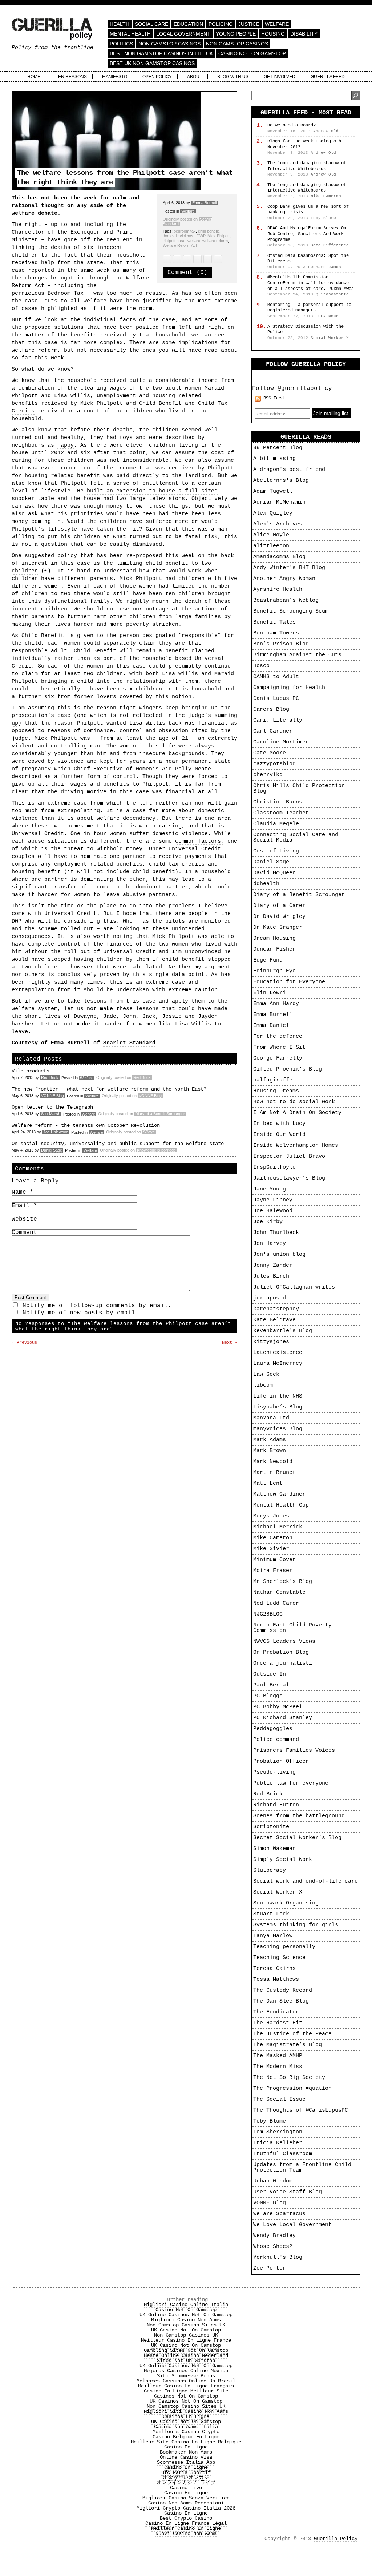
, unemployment (115, 396)
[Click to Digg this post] (218, 259)
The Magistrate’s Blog (288, 2045)
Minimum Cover (274, 1560)
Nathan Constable (279, 1593)
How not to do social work (294, 1102)
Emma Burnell (204, 203)
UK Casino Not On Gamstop (186, 2330)
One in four (90, 834)
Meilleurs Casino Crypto (186, 2432)
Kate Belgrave (274, 1320)
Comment (24, 1233)
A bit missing (274, 459)
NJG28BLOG (268, 1614)
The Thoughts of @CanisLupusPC (301, 2110)
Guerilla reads (306, 437)
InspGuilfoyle (274, 1167)
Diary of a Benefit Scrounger (160, 1114)
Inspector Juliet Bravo (289, 1156)
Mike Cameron (273, 1538)
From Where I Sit (279, 1047)
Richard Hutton (276, 1805)
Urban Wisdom (273, 2181)
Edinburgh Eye (274, 971)
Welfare (277, 24)
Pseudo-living (274, 1772)
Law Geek (266, 1374)
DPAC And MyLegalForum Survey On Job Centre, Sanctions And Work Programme (307, 234)
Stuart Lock (271, 1914)
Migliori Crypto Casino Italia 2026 (186, 2508)
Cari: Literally (278, 720)
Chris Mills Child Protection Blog (299, 789)
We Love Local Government (292, 2225)
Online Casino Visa (186, 2457)
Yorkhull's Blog (278, 2257)
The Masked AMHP (278, 2056)
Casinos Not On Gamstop (186, 2396)
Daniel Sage (52, 1150)
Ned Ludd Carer (276, 1603)
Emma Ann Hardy (276, 1004)
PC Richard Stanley (283, 1718)
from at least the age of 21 (144, 739)
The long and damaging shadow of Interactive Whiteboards (307, 166)
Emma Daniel (271, 1026)
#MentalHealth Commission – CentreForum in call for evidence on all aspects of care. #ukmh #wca (311, 283)
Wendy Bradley (274, 2236)
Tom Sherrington (278, 2132)
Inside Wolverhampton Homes (296, 1146)
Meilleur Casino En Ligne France (186, 2340)
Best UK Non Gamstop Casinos (152, 63)
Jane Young (270, 1189)
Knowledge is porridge (156, 1150)
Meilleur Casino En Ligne (186, 2528)
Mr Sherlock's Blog (283, 1582)
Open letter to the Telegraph (52, 1107)
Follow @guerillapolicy (292, 388)
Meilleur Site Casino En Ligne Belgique (186, 2442)
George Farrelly (278, 1058)
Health (120, 24)
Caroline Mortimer (281, 742)
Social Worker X (278, 1892)
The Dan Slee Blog (281, 2001)
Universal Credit (38, 834)
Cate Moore (270, 753)
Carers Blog (271, 709)
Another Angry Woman (284, 579)
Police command (276, 1740)
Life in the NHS (278, 1396)
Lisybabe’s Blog (278, 1407)
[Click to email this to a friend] (187, 259)
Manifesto (115, 77)
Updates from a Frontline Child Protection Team (302, 2168)
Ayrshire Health (278, 590)
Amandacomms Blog (279, 557)
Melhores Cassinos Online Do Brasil (186, 2381)
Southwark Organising (286, 1903)
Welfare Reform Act (180, 245)
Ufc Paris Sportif (186, 2472)
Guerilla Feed (328, 77)
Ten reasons (71, 77)
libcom (263, 1385)
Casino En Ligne (186, 2447)
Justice (249, 24)
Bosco (261, 666)
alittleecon (271, 546)
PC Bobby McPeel (278, 1707)
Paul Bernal (271, 1685)
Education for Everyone (289, 982)
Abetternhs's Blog (281, 481)
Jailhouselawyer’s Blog (289, 1178)
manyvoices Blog (278, 1429)
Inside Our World (279, 1135)
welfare (194, 241)
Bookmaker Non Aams (186, 2452)
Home (34, 77)
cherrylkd (268, 775)
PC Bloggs (268, 1696)
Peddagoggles (273, 1729)
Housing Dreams (276, 1091)
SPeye (149, 1132)
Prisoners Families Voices (294, 1751)
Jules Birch (271, 1276)
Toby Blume (270, 2121)
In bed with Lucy (279, 1124)
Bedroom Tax (66, 293)
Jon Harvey (270, 1244)
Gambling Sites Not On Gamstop (186, 2350)
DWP (201, 236)
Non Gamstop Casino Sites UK (186, 2325)
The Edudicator (276, 2012)
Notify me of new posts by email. (81, 1313)
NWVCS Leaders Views (284, 1642)
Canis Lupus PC (276, 699)
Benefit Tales (274, 622)
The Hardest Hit (278, 2023)
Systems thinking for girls (296, 1925)
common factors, (200, 841)
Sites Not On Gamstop (186, 2361)
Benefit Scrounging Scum (291, 611)
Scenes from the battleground (299, 1816)
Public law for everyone (291, 1783)
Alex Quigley (273, 513)
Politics (121, 44)
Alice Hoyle (271, 535)
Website (24, 1219)
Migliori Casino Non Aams (186, 2320)
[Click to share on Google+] (208, 259)
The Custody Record (283, 1990)
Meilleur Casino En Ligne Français (186, 2386)
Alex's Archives (278, 524)
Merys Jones (271, 1516)
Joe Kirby (268, 1222)
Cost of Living (276, 851)
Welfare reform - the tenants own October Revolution (86, 1125)
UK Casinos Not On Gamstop (186, 2401)
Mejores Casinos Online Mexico (186, 2371)
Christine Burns (278, 802)
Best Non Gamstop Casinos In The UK (161, 53)
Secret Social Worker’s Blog (297, 1838)
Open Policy (157, 77)
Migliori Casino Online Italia (186, 2305)
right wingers (141, 708)
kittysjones (271, 1342)
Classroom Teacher (281, 813)
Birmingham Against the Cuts (297, 655)
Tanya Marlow (273, 1936)
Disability (304, 34)
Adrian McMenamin (279, 502)
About (195, 77)
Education (188, 24)
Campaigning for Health (289, 688)
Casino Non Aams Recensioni (186, 2503)
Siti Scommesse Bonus (186, 2376)
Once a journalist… (283, 1663)
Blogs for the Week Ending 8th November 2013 (304, 144)
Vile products (31, 1071)
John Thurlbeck (276, 1233)
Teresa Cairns (274, 1969)
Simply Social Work (283, 1860)
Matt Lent (268, 1483)
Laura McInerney (278, 1364)
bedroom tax (185, 231)
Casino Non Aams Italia (186, 2427)
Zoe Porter (270, 2268)
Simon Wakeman (274, 1849)
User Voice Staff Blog (288, 2192)
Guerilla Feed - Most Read (306, 113)
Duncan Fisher (274, 949)
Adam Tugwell (273, 491)
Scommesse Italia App (186, 2462)
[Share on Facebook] (177, 259)
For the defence (278, 1037)
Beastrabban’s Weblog (286, 600)
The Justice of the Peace (292, 2034)
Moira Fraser (273, 1571)
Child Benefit (160, 404)
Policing (221, 24)
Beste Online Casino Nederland (186, 2355)
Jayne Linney (273, 1200)
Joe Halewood (56, 1132)
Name (23, 1192)
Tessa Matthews (276, 1980)
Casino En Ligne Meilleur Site (186, 2391)
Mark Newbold (273, 1462)
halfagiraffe (273, 1080)
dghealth (266, 884)
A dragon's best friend (289, 470)
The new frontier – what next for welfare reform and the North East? (109, 1089)
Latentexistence (278, 1353)
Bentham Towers (276, 633)
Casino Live (186, 2488)
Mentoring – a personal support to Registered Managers (309, 308)
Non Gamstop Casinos (169, 44)
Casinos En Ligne (186, 2416)
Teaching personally (284, 1947)
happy (66, 445)
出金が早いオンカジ (186, 2478)
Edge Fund (268, 960)
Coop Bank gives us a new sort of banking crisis (308, 210)
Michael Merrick (278, 1527)
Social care (151, 24)
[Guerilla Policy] (52, 36)
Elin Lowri (270, 993)
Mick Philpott (219, 236)
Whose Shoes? (273, 2247)
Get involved (280, 77)
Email (24, 1206)
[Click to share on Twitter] (167, 259)
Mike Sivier (271, 1549)
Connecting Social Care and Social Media (296, 838)
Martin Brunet (274, 1473)
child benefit (208, 231)
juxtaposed (270, 1298)
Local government (183, 34)
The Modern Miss (278, 2067)
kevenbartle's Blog (283, 1331)
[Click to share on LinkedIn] (197, 259)
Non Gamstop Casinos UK (186, 2335)
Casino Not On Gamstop (252, 53)
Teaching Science (279, 1958)
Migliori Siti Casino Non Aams (186, 2411)
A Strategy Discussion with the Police (306, 330)
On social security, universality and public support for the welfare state (118, 1144)
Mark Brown (270, 1451)
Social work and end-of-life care (306, 1881)
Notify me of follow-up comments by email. (97, 1306)
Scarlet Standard (129, 1043)
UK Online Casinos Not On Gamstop (186, 2315)
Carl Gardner (273, 731)
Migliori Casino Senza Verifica (186, 2498)
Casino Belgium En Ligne (186, 2437)
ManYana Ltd (271, 1418)
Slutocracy (270, 1870)
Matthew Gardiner (279, 1494)
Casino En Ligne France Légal (186, 2523)
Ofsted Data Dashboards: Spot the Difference (308, 259)
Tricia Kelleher (278, 2143)
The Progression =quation (292, 2089)
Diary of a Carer (279, 906)
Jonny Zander (273, 1265)
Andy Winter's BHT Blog (289, 568)
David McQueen (274, 873)
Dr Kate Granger (278, 928)
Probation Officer (281, 1761)
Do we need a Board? (292, 125)
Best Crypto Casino (186, 2518)
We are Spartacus (279, 2214)
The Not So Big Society (289, 2078)
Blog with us (233, 77)
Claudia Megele (276, 824)
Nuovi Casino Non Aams (186, 2533)
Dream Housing (274, 938)
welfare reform (215, 241)
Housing (273, 34)
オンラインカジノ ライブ (186, 2483)
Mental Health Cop (281, 1505)
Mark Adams (270, 1440)
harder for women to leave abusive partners (106, 895)
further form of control (98, 777)
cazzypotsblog (274, 764)
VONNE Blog (52, 1096)
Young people (236, 34)
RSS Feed (274, 398)
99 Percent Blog (278, 448)
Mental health (130, 34)
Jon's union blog (279, 1255)
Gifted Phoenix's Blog (288, 1069)
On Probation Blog (281, 1652)
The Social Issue (279, 2099)
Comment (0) (187, 273)
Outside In (270, 1674)
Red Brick (50, 1077)
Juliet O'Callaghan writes (294, 1287)
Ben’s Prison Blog (281, 644)
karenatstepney (276, 1309)
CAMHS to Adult (276, 677)
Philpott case (174, 241)
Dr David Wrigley (279, 917)
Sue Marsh (51, 1114)
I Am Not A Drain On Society (297, 1113)
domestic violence (179, 236)
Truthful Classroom (283, 2154)
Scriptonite (271, 1827)
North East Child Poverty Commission (292, 1628)
